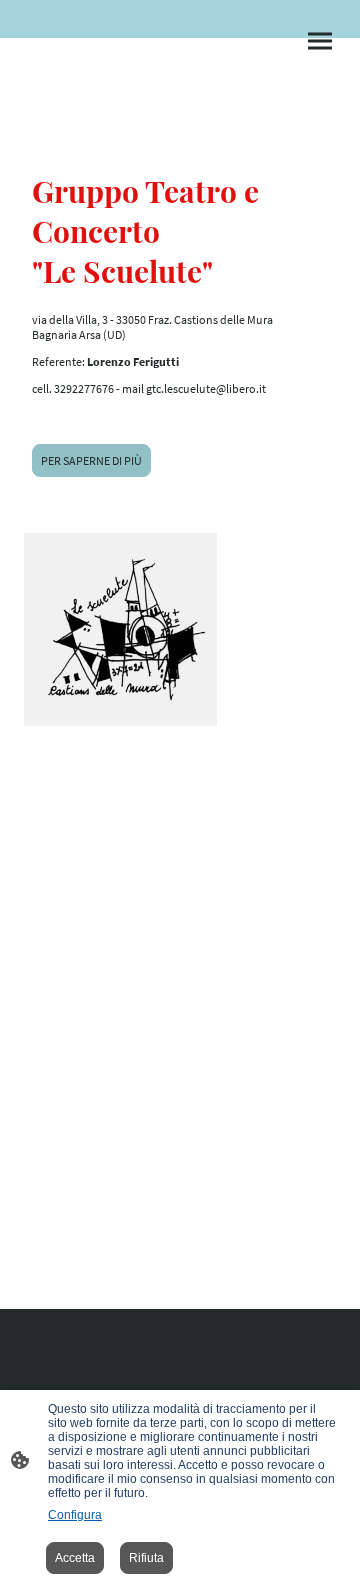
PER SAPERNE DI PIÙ (91, 460)
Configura (75, 1515)
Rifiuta (146, 1558)
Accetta (75, 1558)
